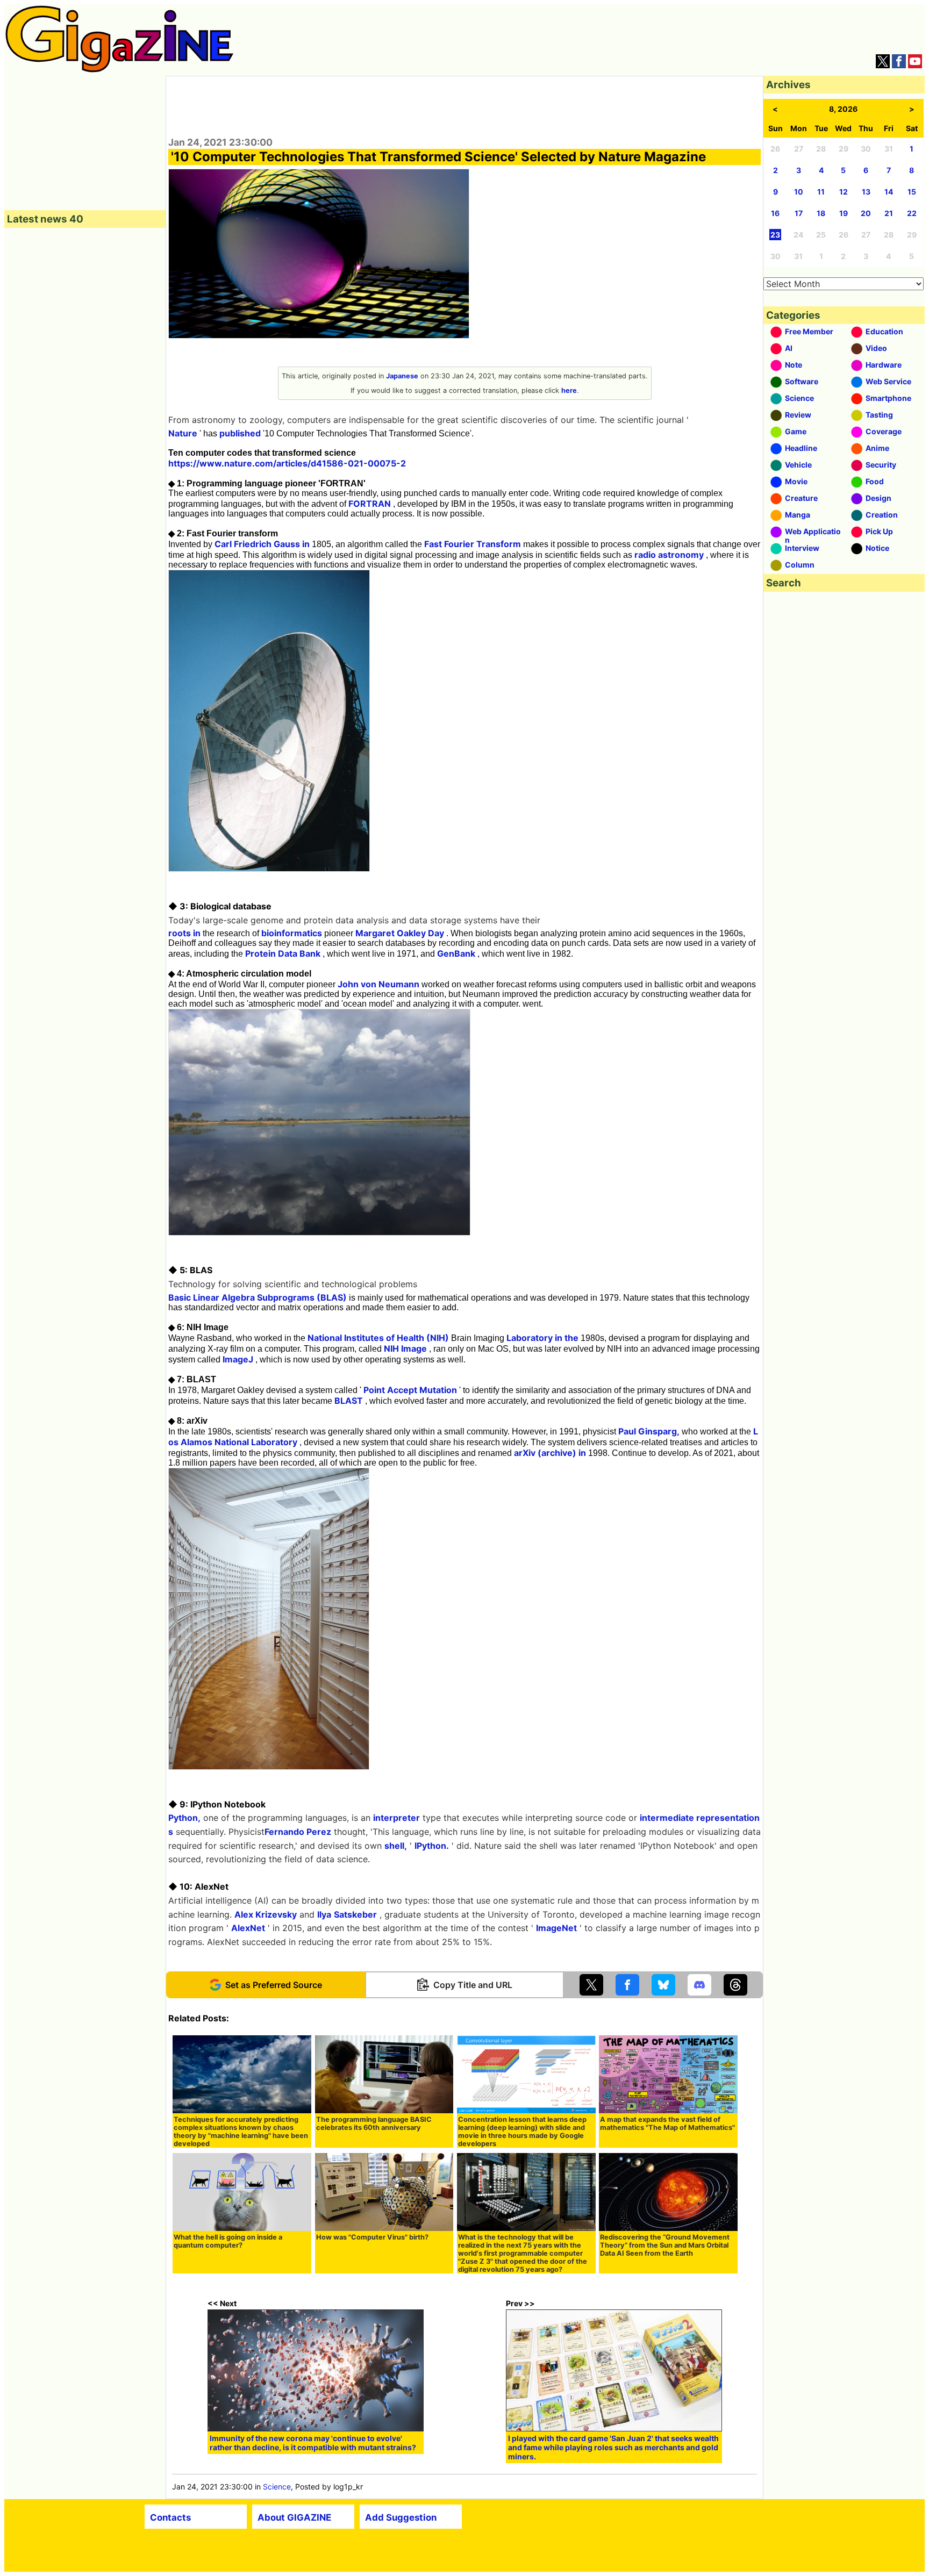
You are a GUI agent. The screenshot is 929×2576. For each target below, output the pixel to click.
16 (775, 213)
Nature (183, 433)
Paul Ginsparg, (649, 1431)
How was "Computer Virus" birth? (372, 2237)
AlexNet (248, 1928)
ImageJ (238, 1359)
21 (889, 213)
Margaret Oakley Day (400, 933)
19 (844, 213)
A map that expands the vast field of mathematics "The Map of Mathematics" (667, 2123)
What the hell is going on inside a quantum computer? (228, 2241)
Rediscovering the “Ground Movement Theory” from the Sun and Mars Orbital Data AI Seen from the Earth (665, 2245)
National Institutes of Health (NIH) (378, 1338)
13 (866, 192)
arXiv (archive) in (550, 1453)
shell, (396, 1846)
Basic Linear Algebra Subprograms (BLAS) (258, 1297)
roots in (184, 933)
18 (821, 213)
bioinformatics (292, 933)
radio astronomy (669, 555)
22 (912, 213)
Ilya (324, 1914)
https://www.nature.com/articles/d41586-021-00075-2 (287, 463)
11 (821, 192)
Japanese (402, 376)
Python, (184, 1818)
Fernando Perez (298, 1832)
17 (799, 213)
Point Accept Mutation (410, 1390)
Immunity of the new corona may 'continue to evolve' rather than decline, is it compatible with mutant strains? (313, 2443)
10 (799, 192)
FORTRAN (370, 504)
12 (844, 192)
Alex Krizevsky (266, 1914)
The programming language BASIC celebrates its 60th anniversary (374, 2123)
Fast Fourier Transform (473, 544)
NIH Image (405, 1348)
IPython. (432, 1846)
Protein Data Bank (283, 953)
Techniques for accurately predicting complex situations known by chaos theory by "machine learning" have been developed (241, 2132)
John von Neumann (378, 984)
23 (775, 235)
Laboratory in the (542, 1338)
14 (889, 192)
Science (277, 2487)
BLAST (349, 1401)
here (569, 390)
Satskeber (355, 1914)
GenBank (456, 953)
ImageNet (556, 1928)
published (240, 433)
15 (912, 192)
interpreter (396, 1818)
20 (866, 213)
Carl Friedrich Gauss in (262, 544)
